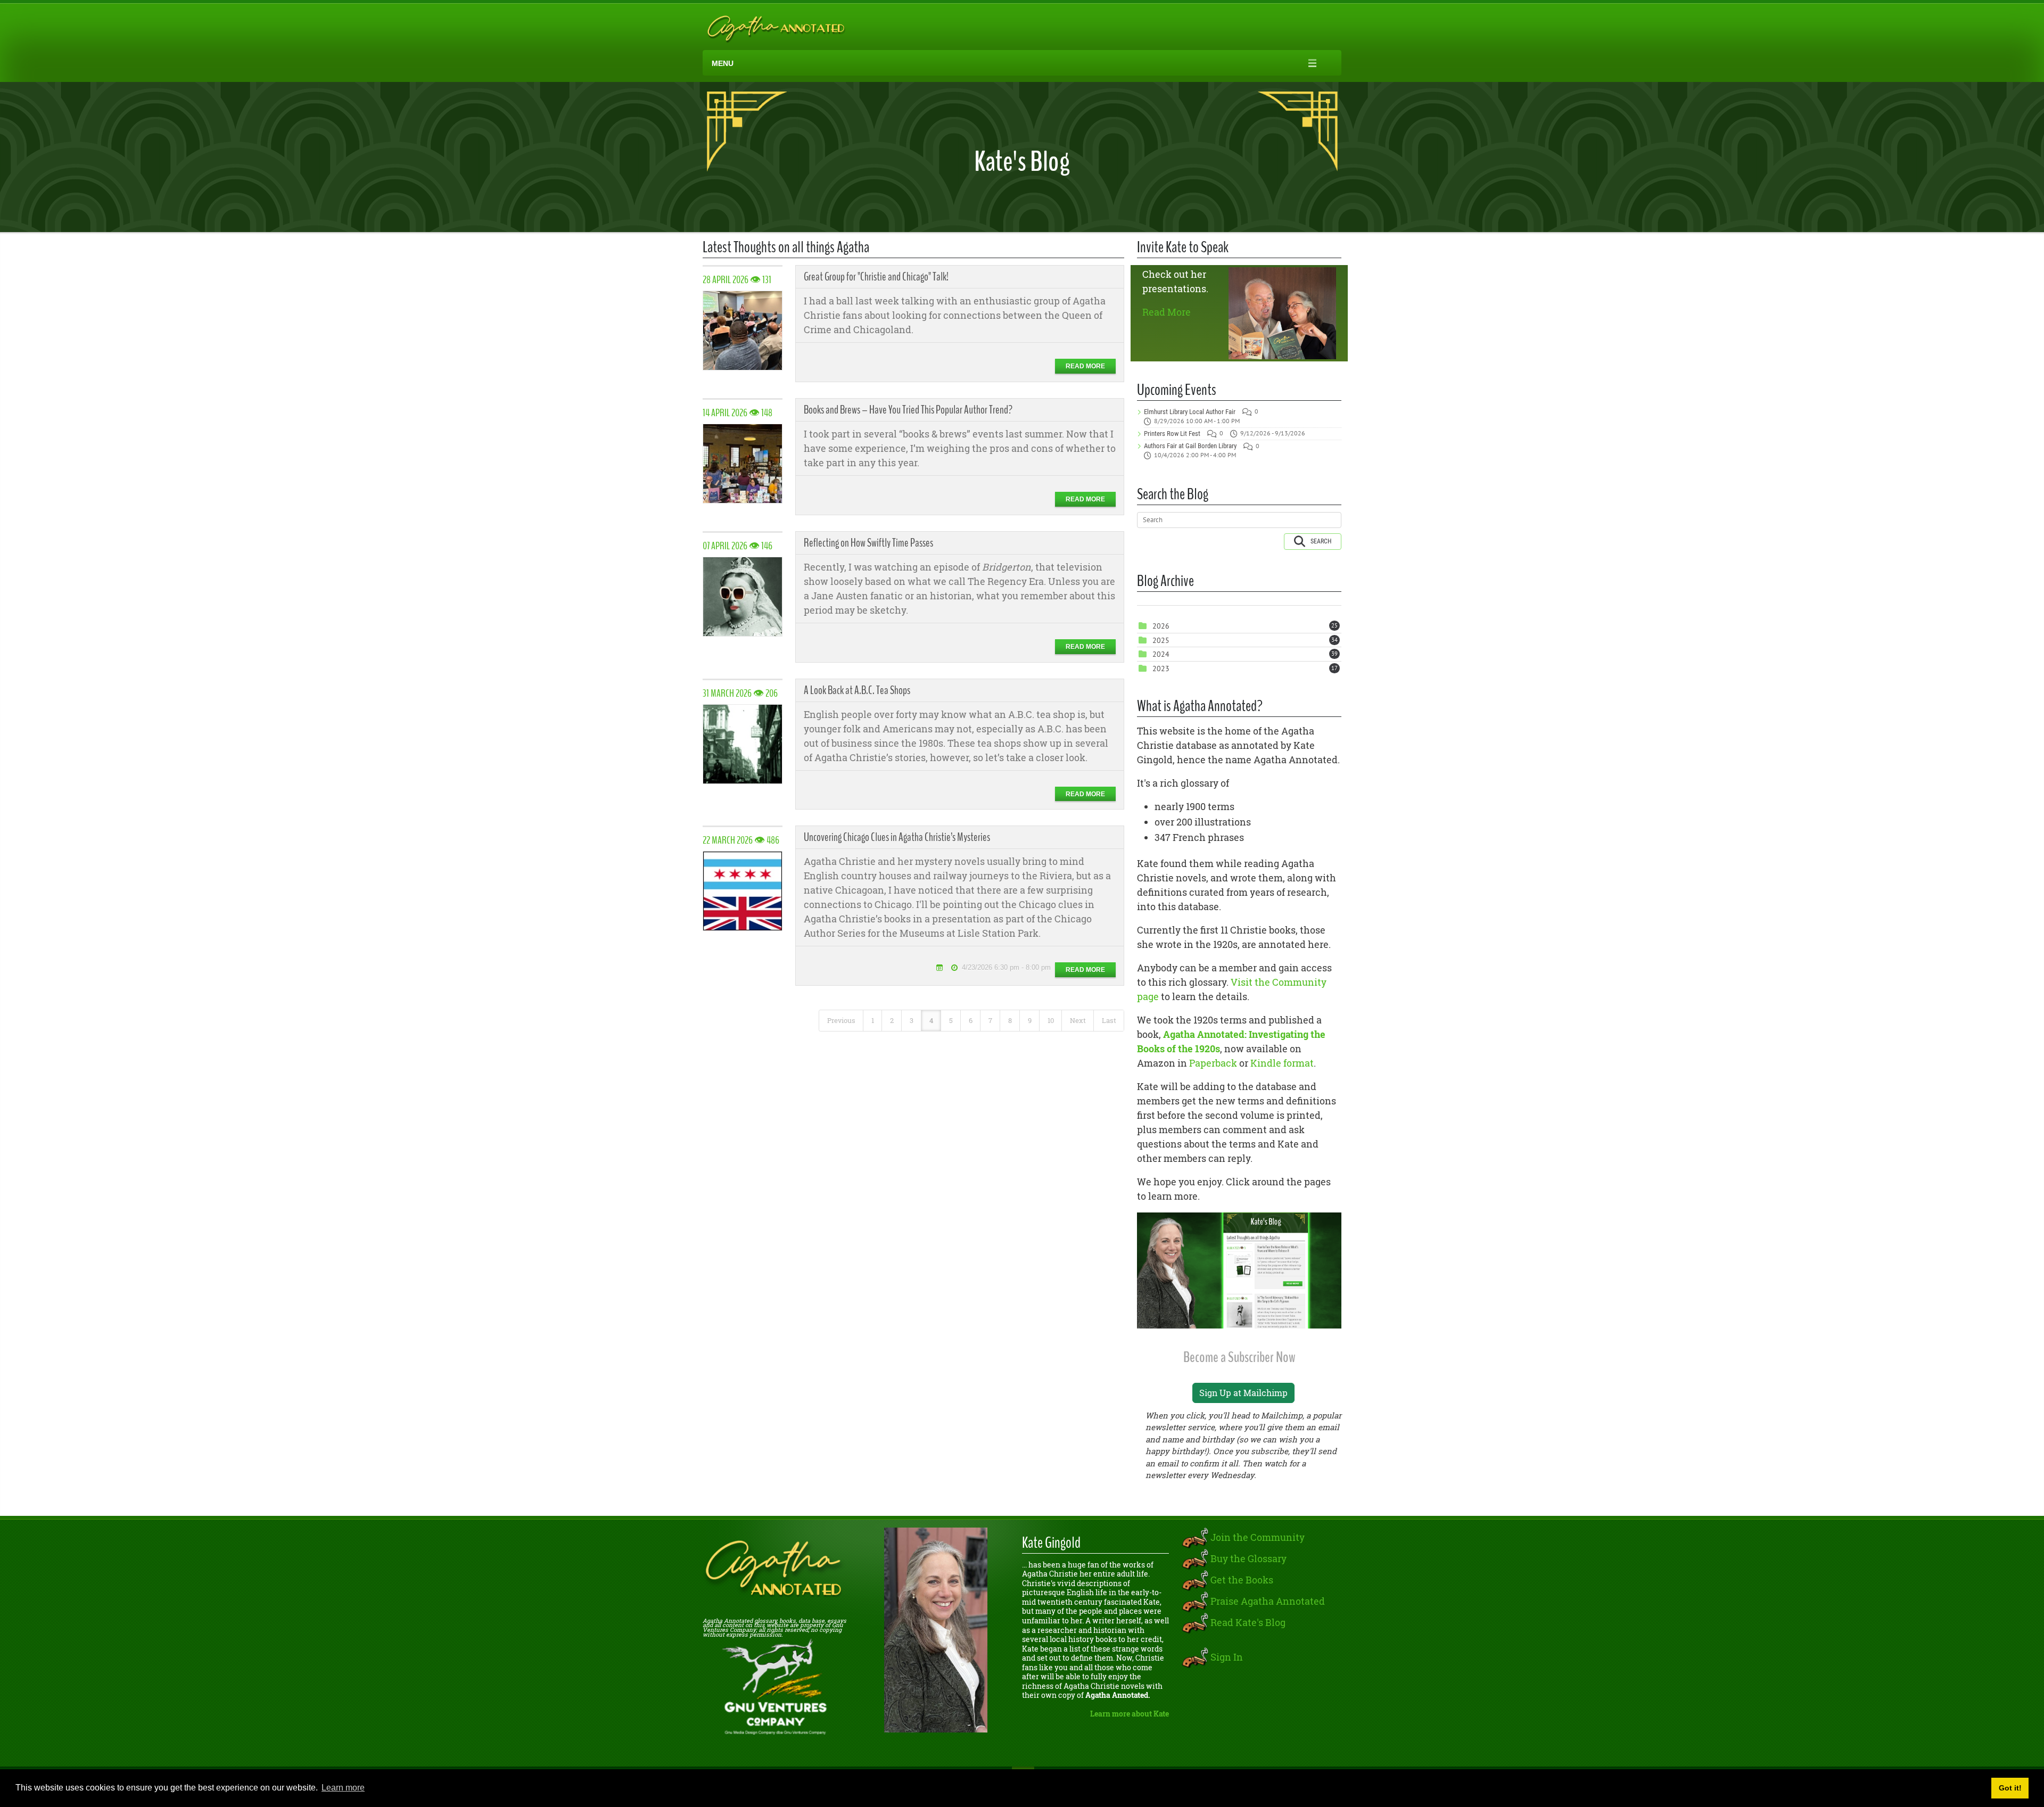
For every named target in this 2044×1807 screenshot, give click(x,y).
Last (1109, 1020)
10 (1051, 1020)
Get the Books (1242, 1579)
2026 (1161, 626)
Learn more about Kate (1130, 1714)
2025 (1161, 640)
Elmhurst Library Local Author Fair (1190, 412)
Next (1078, 1020)
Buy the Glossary (1248, 1558)
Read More (1167, 312)
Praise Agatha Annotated (1268, 1600)
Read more (1085, 366)
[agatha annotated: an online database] (774, 27)
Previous (841, 1020)
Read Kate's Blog (1248, 1622)
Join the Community (1258, 1537)
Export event (939, 967)
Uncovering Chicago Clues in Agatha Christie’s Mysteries (897, 837)
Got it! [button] (2010, 1788)
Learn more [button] (343, 1788)
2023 (1161, 669)
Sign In (1227, 1656)
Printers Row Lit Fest (1172, 434)
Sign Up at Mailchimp (1243, 1393)
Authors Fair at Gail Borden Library (1190, 446)
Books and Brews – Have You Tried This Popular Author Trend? (908, 410)
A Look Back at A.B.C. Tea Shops (857, 690)
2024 (1161, 654)
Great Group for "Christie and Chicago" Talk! (876, 277)
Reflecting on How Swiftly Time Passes (868, 543)
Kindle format (1282, 1063)
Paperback (1213, 1063)
